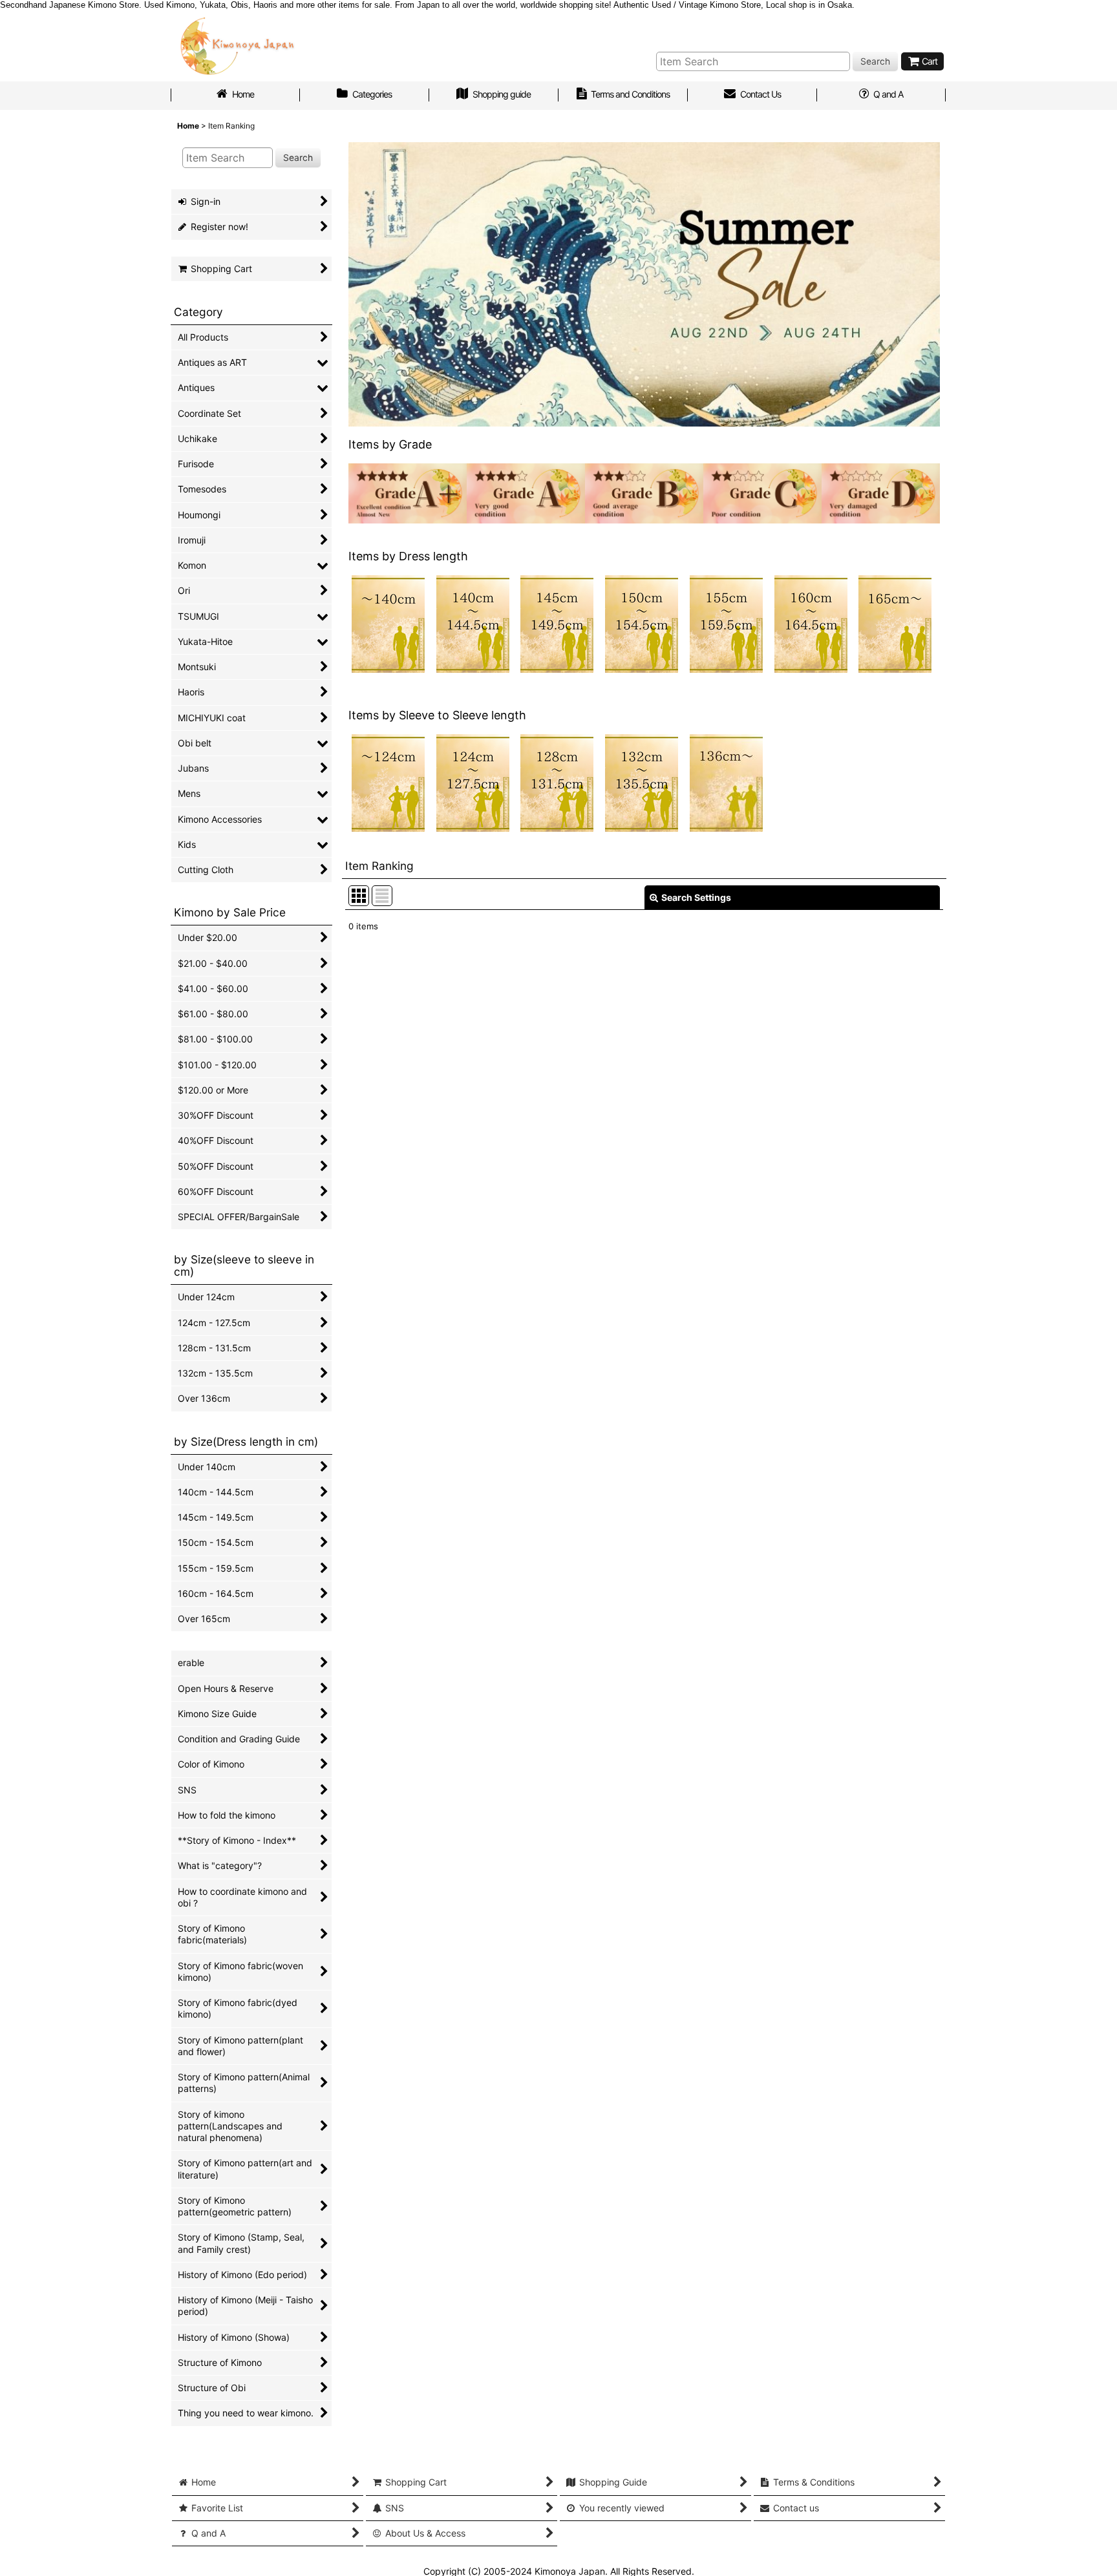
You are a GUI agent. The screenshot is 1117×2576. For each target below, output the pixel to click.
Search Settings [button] (696, 897)
